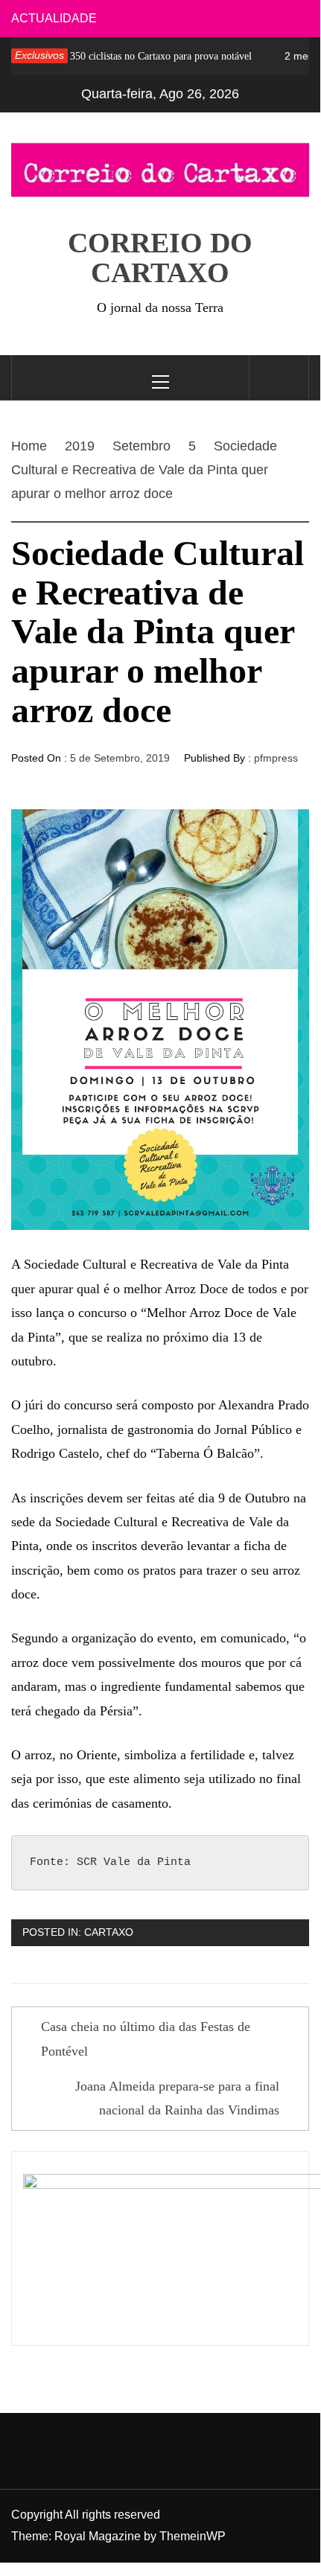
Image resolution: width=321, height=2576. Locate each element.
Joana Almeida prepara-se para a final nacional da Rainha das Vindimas (177, 2098)
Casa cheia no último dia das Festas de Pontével (146, 2038)
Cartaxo (109, 1932)
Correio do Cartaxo (160, 258)
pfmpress (276, 758)
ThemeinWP (193, 2536)
